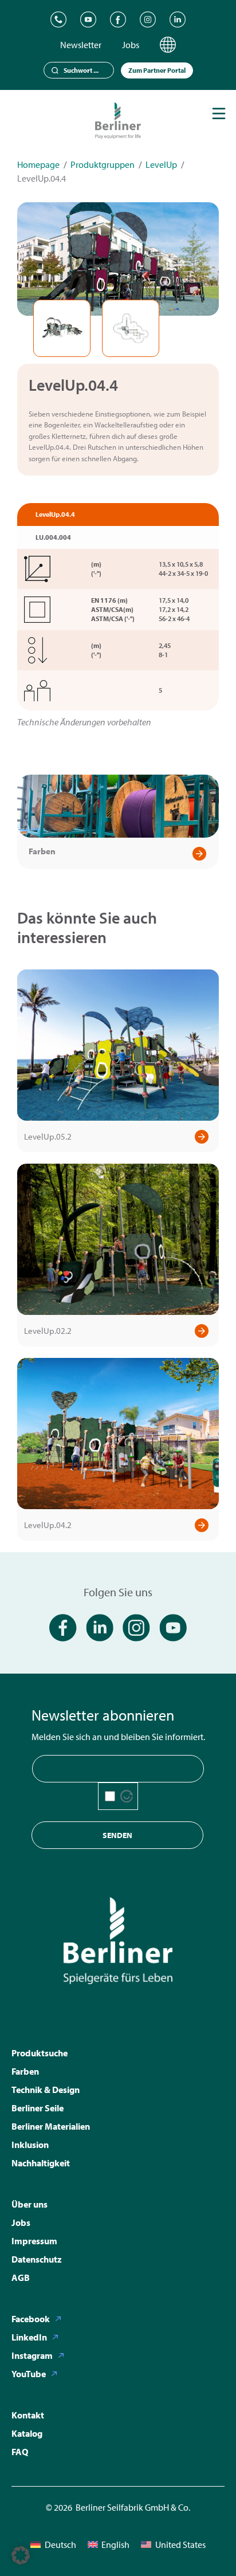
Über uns (29, 2204)
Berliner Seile (38, 2108)
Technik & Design (46, 2090)
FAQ (20, 2452)
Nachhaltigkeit (41, 2163)
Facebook (31, 2319)
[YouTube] (88, 19)
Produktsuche (40, 2053)
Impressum (34, 2241)
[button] (21, 2555)
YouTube (29, 2374)
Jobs (131, 45)
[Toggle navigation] (219, 113)
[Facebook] (118, 19)
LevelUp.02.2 (48, 1331)
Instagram (32, 2355)
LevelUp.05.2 (48, 1136)
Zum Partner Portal (157, 70)
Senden (117, 1835)
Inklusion (30, 2145)
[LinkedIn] (178, 19)
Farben (42, 851)
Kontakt (28, 2415)
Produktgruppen (103, 164)
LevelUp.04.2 (48, 1525)
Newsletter (81, 45)
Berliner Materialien (51, 2126)
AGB (21, 2277)
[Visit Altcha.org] (127, 1796)
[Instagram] (148, 19)
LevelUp (161, 164)
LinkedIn (29, 2337)
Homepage (38, 164)
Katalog (27, 2433)
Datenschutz (37, 2259)
